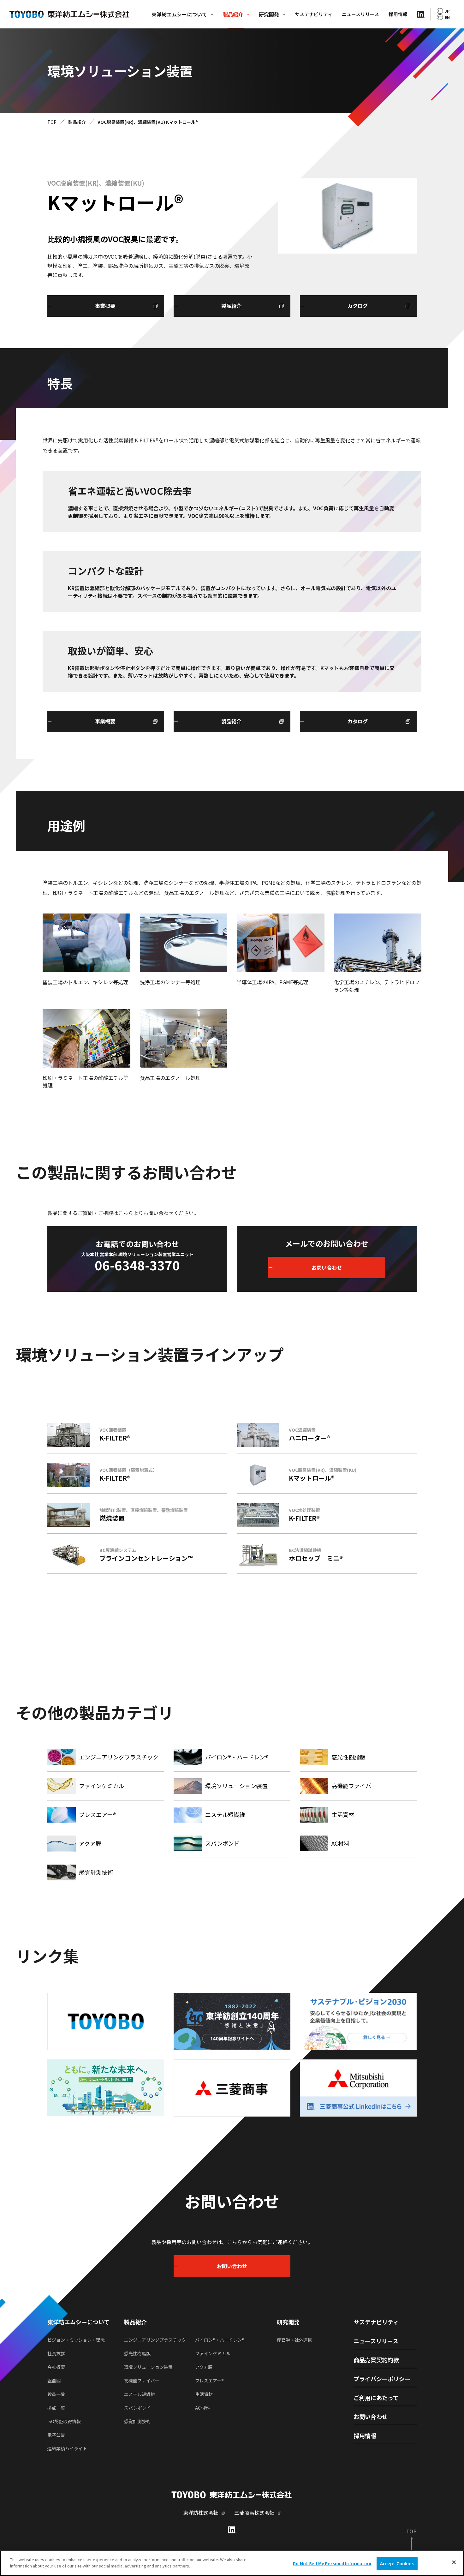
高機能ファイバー (142, 2381)
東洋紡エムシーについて (179, 14)
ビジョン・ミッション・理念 (76, 2340)
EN (447, 17)
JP (447, 11)
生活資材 (204, 2394)
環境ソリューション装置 (148, 2367)
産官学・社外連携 (294, 2340)
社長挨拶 (56, 2353)
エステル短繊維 (140, 2394)
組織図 (54, 2381)
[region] (232, 2563)
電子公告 (56, 2435)
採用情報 (398, 14)
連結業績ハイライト (67, 2448)
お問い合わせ (371, 2417)
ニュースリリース (360, 14)
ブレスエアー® (209, 2381)
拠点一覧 (56, 2408)
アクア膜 (204, 2367)
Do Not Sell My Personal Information (332, 2564)
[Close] (454, 2562)
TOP (52, 122)
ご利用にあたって (376, 2398)
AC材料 (202, 2408)
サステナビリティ (314, 14)
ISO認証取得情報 (64, 2421)
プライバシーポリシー (382, 2379)
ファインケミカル (213, 2353)
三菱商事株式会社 (254, 2513)
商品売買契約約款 (376, 2360)
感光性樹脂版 (137, 2353)
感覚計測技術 (137, 2421)
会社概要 (56, 2367)
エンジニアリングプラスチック (155, 2340)
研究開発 (269, 14)
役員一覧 (56, 2394)
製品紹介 (233, 14)
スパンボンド (137, 2408)
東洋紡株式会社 (201, 2513)
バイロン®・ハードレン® (220, 2340)
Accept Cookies (397, 2564)
